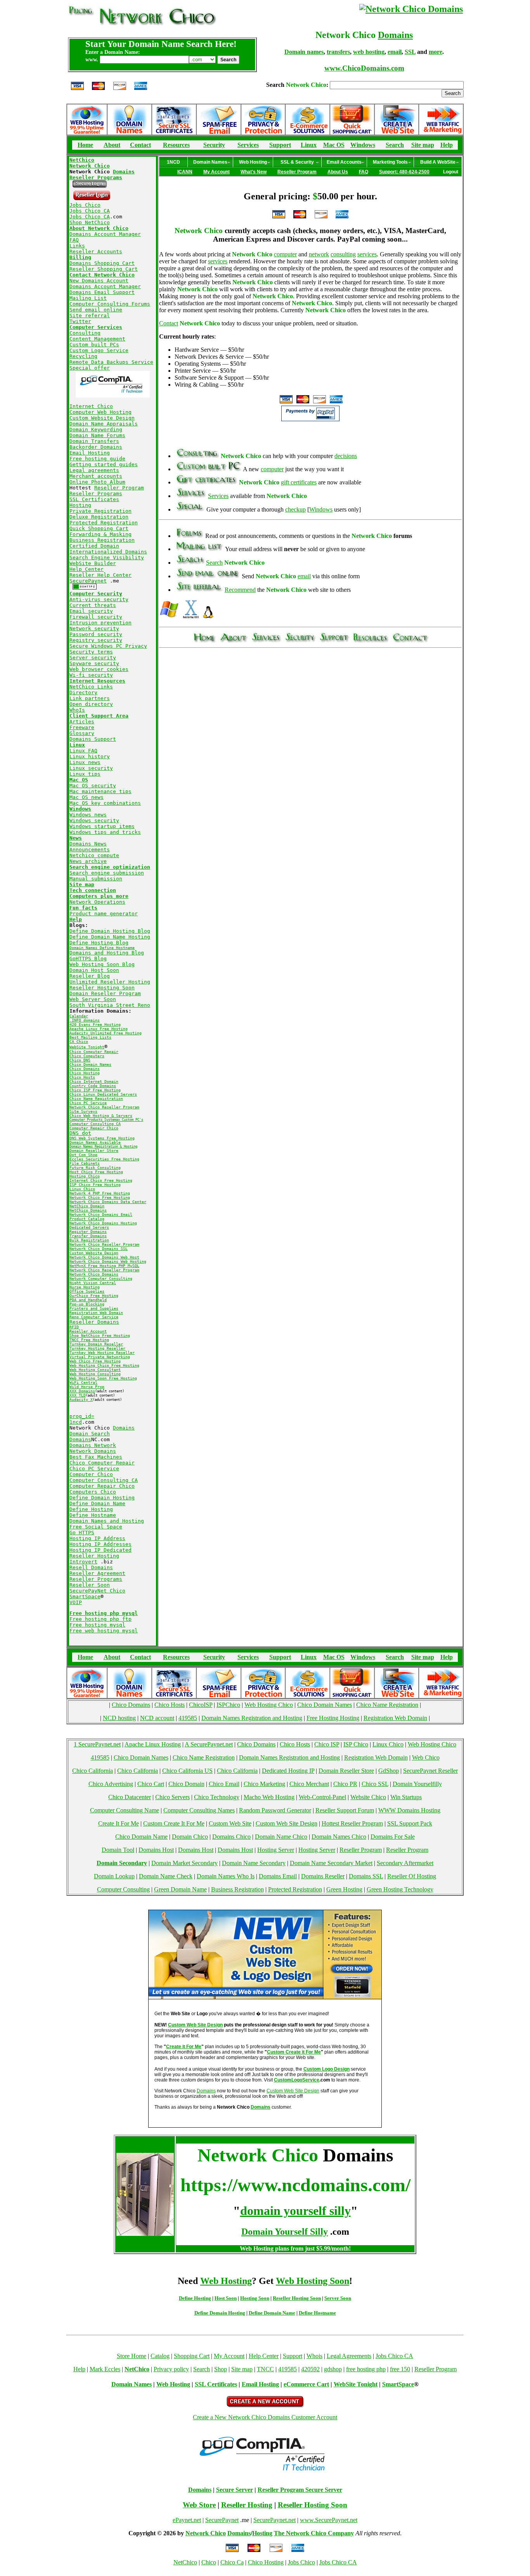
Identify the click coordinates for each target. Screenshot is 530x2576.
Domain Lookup (114, 1876)
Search (395, 145)
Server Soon (338, 2298)
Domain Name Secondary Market (331, 1863)
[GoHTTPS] (85, 588)
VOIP (76, 1602)
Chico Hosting (266, 2562)
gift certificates (299, 482)
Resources (176, 145)
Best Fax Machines (96, 1457)
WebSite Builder (93, 563)
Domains (395, 35)
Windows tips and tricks (105, 832)
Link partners (90, 698)
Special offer (90, 368)
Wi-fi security (91, 675)
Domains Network (93, 1445)
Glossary (82, 733)
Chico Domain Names (325, 1705)
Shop (221, 2369)
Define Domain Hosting (102, 1498)
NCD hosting (119, 1718)
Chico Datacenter (130, 1797)
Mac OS (334, 145)
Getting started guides (104, 464)
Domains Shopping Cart (102, 263)
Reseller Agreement (97, 1573)
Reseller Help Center (100, 575)
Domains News (88, 844)
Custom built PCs (94, 345)
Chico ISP (327, 1744)
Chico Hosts (170, 1705)
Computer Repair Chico (102, 1486)
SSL (410, 52)
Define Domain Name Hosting (110, 937)
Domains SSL (366, 1876)
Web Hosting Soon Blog (102, 964)
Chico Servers (172, 1797)
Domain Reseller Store (346, 1771)
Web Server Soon (93, 999)
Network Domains (93, 1451)
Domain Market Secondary (184, 1863)
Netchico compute (94, 855)
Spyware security (94, 663)
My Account (229, 2356)
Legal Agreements (349, 2356)
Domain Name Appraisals (104, 424)
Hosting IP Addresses (100, 1544)
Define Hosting (91, 1509)
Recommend (240, 590)
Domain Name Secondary (254, 1863)
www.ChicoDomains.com (364, 68)
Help (447, 145)
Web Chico (426, 1757)
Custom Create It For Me (174, 1823)
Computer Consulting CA (104, 1480)
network (319, 254)
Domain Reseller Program (105, 993)
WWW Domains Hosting (409, 1810)
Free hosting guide (97, 459)
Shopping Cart (192, 2356)
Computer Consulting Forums (110, 304)
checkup (295, 509)
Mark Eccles (105, 2369)
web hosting (369, 52)
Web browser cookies (99, 669)
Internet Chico (91, 406)
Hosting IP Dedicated (100, 1550)
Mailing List (88, 298)
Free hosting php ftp (100, 1619)
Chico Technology (217, 1797)
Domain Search (90, 1434)
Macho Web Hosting (269, 1797)
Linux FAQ (83, 751)
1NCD (173, 162)
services (367, 254)
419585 (188, 1718)
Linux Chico (388, 1744)
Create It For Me (119, 1823)
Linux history (90, 756)
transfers (338, 52)
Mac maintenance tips (100, 791)
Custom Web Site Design (287, 1823)
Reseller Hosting (94, 1556)
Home (85, 145)
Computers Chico (93, 1492)
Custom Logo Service (99, 350)
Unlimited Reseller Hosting (110, 982)
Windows (363, 145)
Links (77, 246)
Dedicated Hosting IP (288, 1771)
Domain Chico (190, 1837)
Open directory (91, 704)
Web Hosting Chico (269, 1705)
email (395, 52)
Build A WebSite (438, 162)
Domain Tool (118, 1850)
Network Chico (206, 2533)
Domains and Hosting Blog (107, 953)
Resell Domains (91, 1567)
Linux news (85, 762)
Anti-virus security (99, 599)
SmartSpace (85, 1597)
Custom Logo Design (326, 2069)
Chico (209, 2562)
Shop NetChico (90, 222)
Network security (94, 628)
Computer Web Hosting (100, 412)
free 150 (400, 2369)
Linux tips (85, 774)
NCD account (157, 1718)
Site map (423, 145)
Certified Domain (94, 546)
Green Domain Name (180, 1889)
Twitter (80, 321)
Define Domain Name (97, 1503)
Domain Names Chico (339, 1837)
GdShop (389, 1771)
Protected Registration (104, 523)
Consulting (85, 333)
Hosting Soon (255, 2298)
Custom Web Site (230, 1823)
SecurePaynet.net (275, 2520)
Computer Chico (91, 1474)
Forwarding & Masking (100, 534)
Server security (93, 658)
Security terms (91, 652)
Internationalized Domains (108, 552)
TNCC (265, 2369)
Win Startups (406, 1797)
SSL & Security (297, 162)
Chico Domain (186, 1784)
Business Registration (102, 540)
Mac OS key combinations (105, 803)
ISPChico (228, 1705)
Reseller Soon (90, 1585)
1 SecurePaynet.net (97, 1744)
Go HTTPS (82, 1533)
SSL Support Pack (410, 1823)
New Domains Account (99, 281)
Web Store (199, 2505)
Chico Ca (232, 2562)
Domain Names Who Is (226, 1876)
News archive (88, 861)
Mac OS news (87, 797)
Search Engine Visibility (107, 558)
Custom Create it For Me (294, 2052)
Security (214, 145)
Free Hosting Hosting (333, 1718)
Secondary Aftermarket (405, 1863)
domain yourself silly (295, 2211)
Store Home (132, 2356)
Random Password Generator (275, 1810)
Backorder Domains (96, 447)
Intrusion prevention (100, 623)
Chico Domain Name (141, 1837)
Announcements (90, 850)
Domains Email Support (102, 292)
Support (280, 145)
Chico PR (345, 1784)
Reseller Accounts (96, 252)
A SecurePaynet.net (209, 1744)
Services (248, 145)
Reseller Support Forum (345, 1810)
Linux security (91, 768)
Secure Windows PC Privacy (108, 646)
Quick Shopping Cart (99, 528)
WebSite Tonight (356, 2384)
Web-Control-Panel (322, 1797)
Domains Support (93, 739)
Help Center (87, 569)
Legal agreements (94, 470)
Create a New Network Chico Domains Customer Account (265, 2417)
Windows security (94, 820)
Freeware (82, 727)
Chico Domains (131, 1705)
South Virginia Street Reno (110, 1005)
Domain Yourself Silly (285, 2232)
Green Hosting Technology (400, 1889)
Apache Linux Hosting (153, 1744)
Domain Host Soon (94, 970)
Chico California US (187, 1771)
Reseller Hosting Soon (102, 988)
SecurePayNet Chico (97, 1591)
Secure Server (235, 2490)
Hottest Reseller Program (352, 1823)
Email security (91, 611)
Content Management (97, 339)
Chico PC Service (94, 1469)
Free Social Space (96, 1527)
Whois (314, 2356)
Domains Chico (231, 1837)
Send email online (96, 310)
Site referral (90, 316)
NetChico (185, 2562)
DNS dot (80, 1133)
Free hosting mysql (97, 1625)
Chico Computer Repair (102, 1463)
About (112, 145)
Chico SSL (375, 1784)
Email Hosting (90, 453)
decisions (346, 456)
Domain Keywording (96, 430)
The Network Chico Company (314, 2533)
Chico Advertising (111, 1784)
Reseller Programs (96, 494)
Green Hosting (344, 1889)
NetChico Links (91, 687)
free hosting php (366, 2369)
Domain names (304, 52)
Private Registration (100, 511)
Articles (82, 722)
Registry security (96, 640)
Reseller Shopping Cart (104, 269)
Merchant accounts (96, 476)
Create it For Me (184, 2047)
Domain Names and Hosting (107, 1521)
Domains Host (156, 1850)
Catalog (160, 2356)
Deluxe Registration (99, 517)
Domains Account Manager (105, 234)
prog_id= (82, 1416)
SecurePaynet (88, 581)
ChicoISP (201, 1705)
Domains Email (278, 1876)
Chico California (93, 1771)
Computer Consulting (123, 1889)
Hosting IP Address (97, 1538)
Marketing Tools (390, 162)
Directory (83, 692)
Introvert (83, 1562)
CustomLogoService (297, 2080)
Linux (309, 145)
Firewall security (96, 617)
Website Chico (368, 1797)
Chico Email (224, 1784)
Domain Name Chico (281, 1837)
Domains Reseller (323, 1876)
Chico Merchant (309, 1784)
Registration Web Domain (395, 1718)
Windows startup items (102, 826)
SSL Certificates (94, 499)
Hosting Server (276, 1850)
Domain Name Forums (97, 435)
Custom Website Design (102, 418)
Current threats (93, 605)
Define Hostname (93, 1515)
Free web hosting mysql (104, 1631)
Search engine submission (107, 873)
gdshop (333, 2369)
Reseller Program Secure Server (300, 2490)
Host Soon (226, 2298)
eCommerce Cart (306, 2384)
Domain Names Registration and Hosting (252, 1718)
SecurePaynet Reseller (430, 1771)
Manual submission (96, 879)
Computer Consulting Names (199, 1810)
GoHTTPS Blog (88, 959)
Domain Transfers (94, 441)
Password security (96, 634)
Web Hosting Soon (313, 2281)
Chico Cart (151, 1784)
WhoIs (77, 710)
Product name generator (104, 914)
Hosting (80, 505)
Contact (140, 145)
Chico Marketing (264, 1784)
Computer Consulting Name (125, 1810)
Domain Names (210, 162)
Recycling (83, 356)
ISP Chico (356, 1744)
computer (285, 254)
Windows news (88, 815)
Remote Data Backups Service (111, 362)
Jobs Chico (85, 205)
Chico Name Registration (387, 1705)
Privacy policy (171, 2369)
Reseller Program (119, 488)
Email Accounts (344, 162)
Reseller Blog (90, 976)
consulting (343, 254)
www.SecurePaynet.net (329, 2520)
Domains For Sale (393, 1837)
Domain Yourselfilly (417, 1784)
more (436, 52)
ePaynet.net (187, 2520)
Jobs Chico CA (90, 211)
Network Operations (97, 902)
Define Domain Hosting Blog (110, 931)
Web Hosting (253, 162)
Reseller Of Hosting (412, 1876)
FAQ (74, 240)
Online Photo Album (97, 482)
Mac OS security (93, 786)
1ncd (76, 1422)
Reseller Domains (94, 1322)
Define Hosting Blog (99, 943)
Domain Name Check (166, 1876)
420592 (310, 2369)
